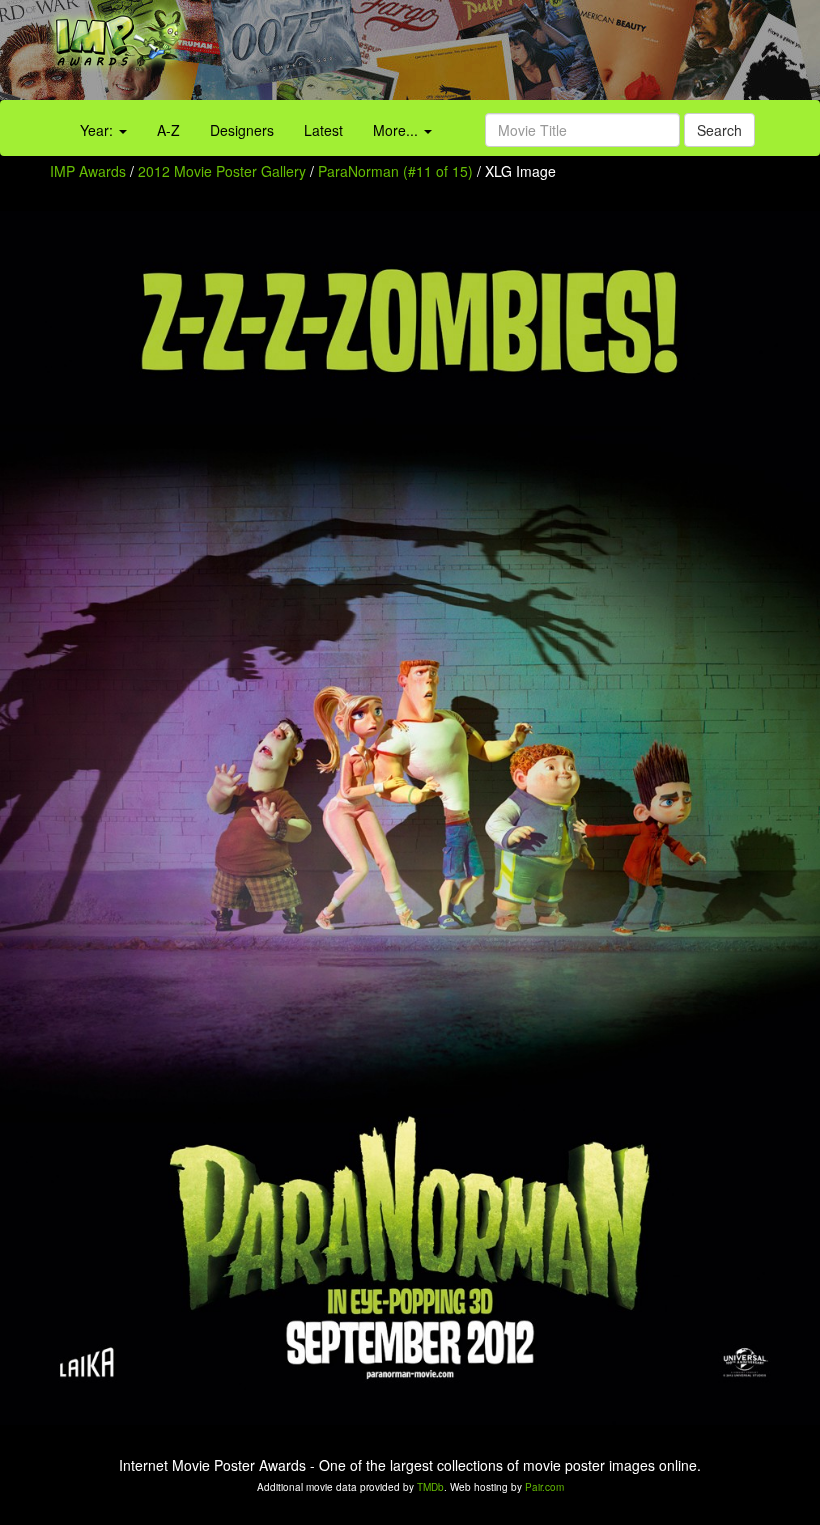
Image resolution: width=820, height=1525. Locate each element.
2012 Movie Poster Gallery (222, 171)
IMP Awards (88, 171)
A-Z (168, 130)
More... (397, 130)
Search (719, 130)
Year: (98, 130)
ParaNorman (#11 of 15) (395, 171)
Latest (323, 130)
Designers (242, 130)
